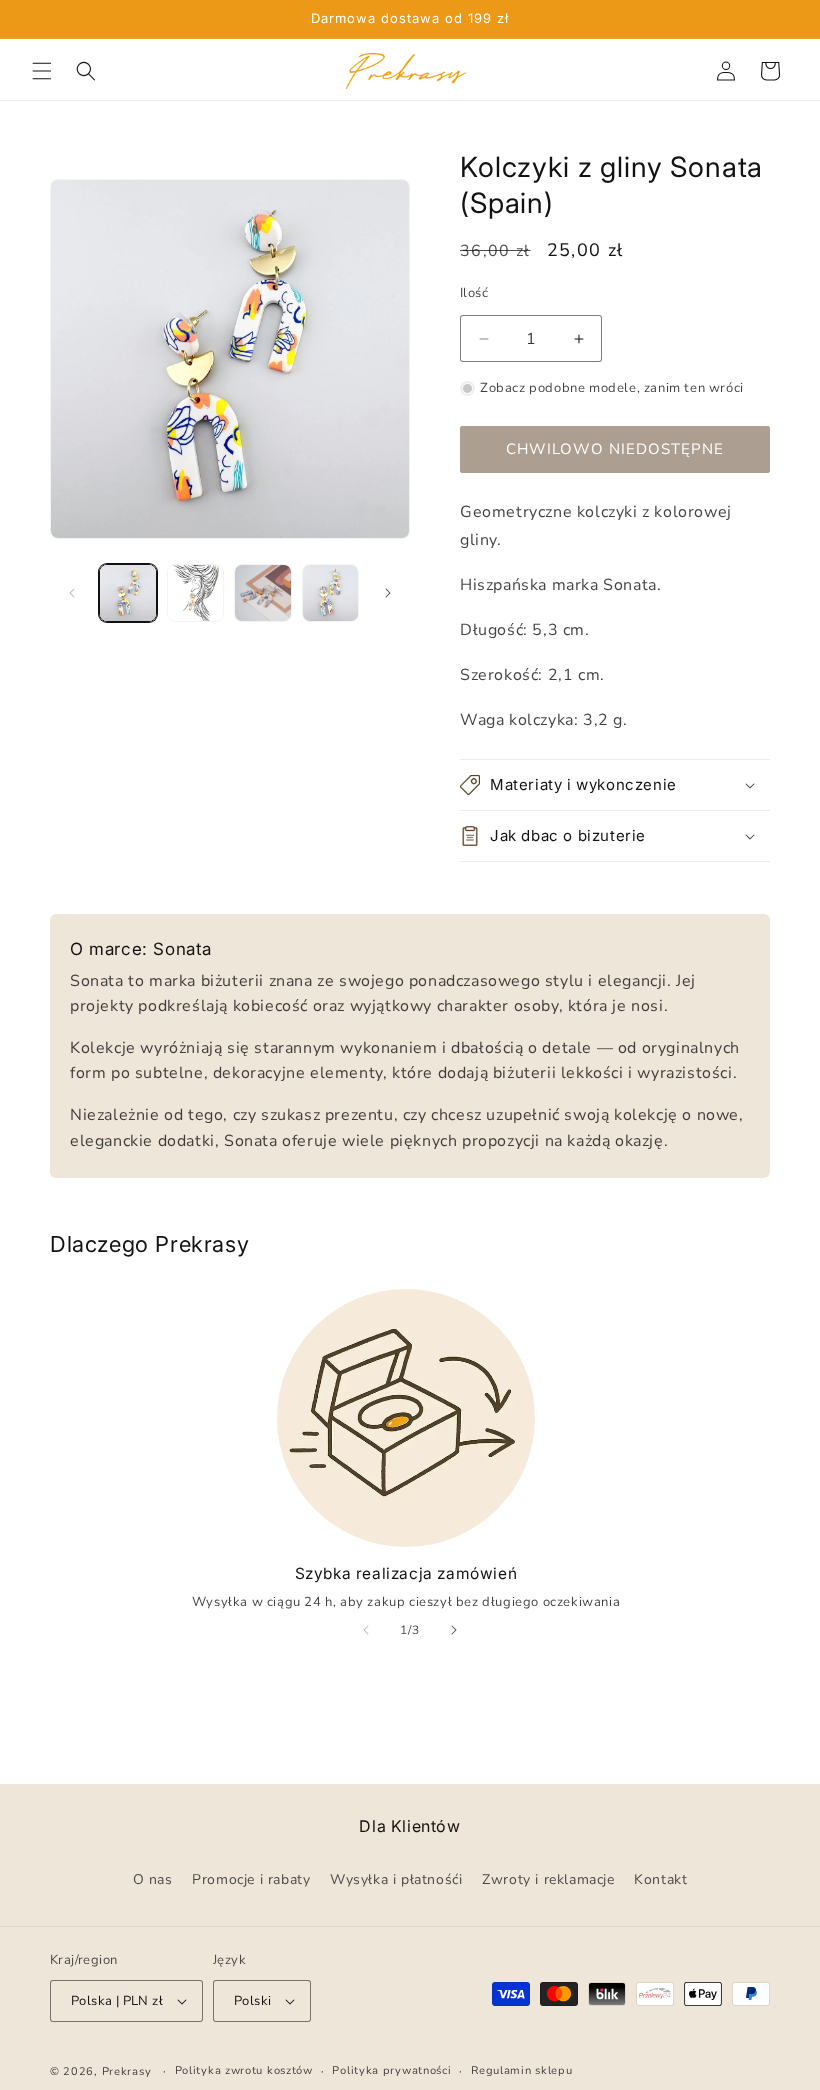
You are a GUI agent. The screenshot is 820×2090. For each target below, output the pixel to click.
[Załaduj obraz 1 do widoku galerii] (128, 593)
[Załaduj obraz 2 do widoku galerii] (196, 593)
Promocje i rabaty (251, 1879)
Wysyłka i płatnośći (396, 1879)
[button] (42, 71)
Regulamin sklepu (521, 2070)
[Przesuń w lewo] (72, 593)
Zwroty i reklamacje (548, 1879)
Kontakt (660, 1879)
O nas (153, 1879)
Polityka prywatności (391, 2070)
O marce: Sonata (141, 949)
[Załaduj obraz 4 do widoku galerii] (331, 593)
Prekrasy (127, 2071)
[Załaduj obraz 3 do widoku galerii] (263, 593)
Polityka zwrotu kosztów (244, 2070)
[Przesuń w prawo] (388, 593)
